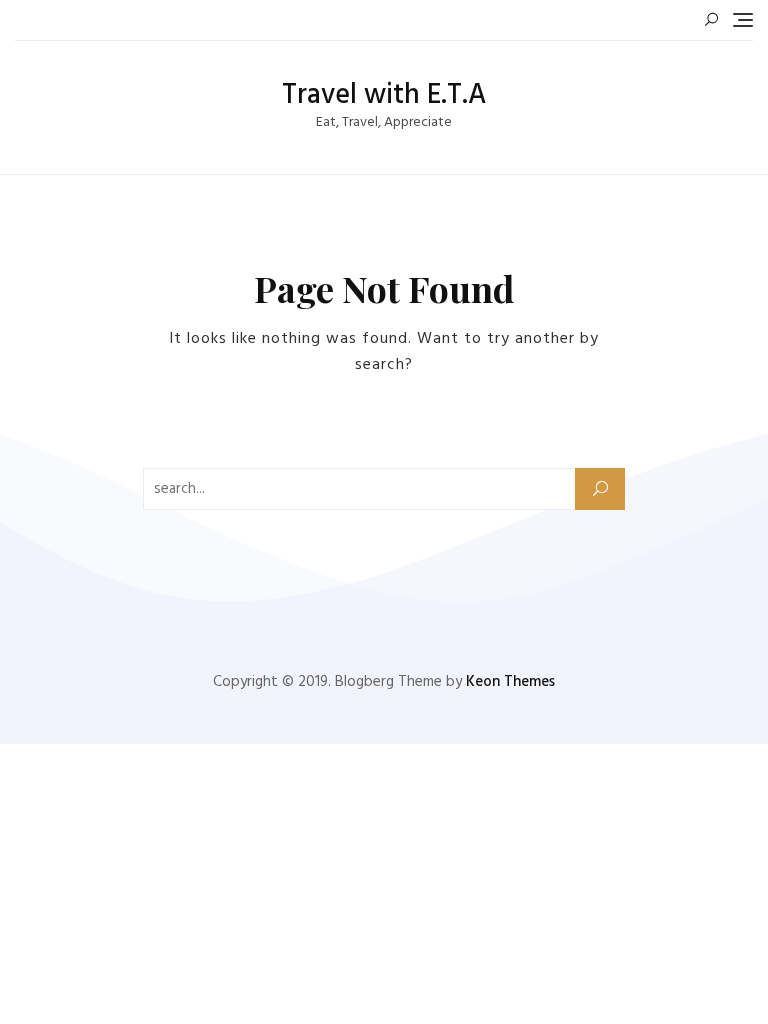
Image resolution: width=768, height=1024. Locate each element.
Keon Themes (510, 682)
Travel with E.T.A (384, 95)
